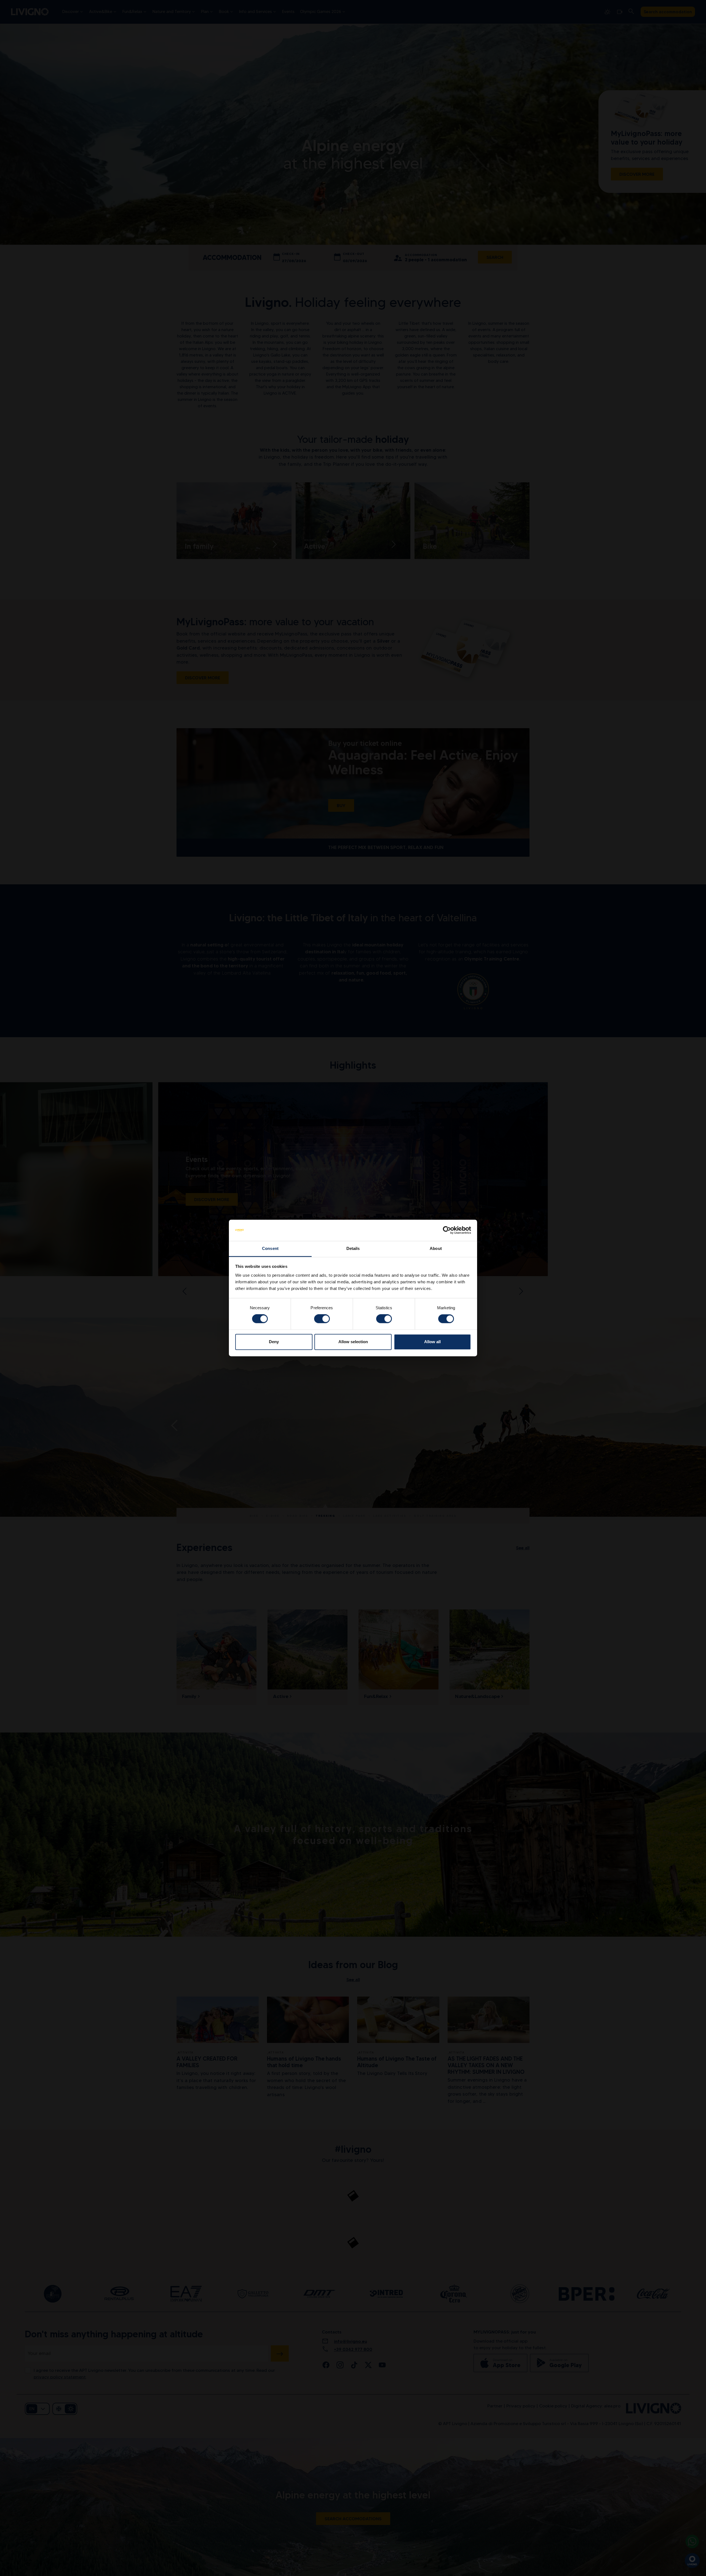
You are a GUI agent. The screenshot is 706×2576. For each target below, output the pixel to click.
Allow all (432, 1342)
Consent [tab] (270, 1248)
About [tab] (436, 1248)
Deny (274, 1342)
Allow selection (353, 1342)
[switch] (322, 1319)
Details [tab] (353, 1248)
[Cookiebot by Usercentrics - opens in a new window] (447, 1230)
